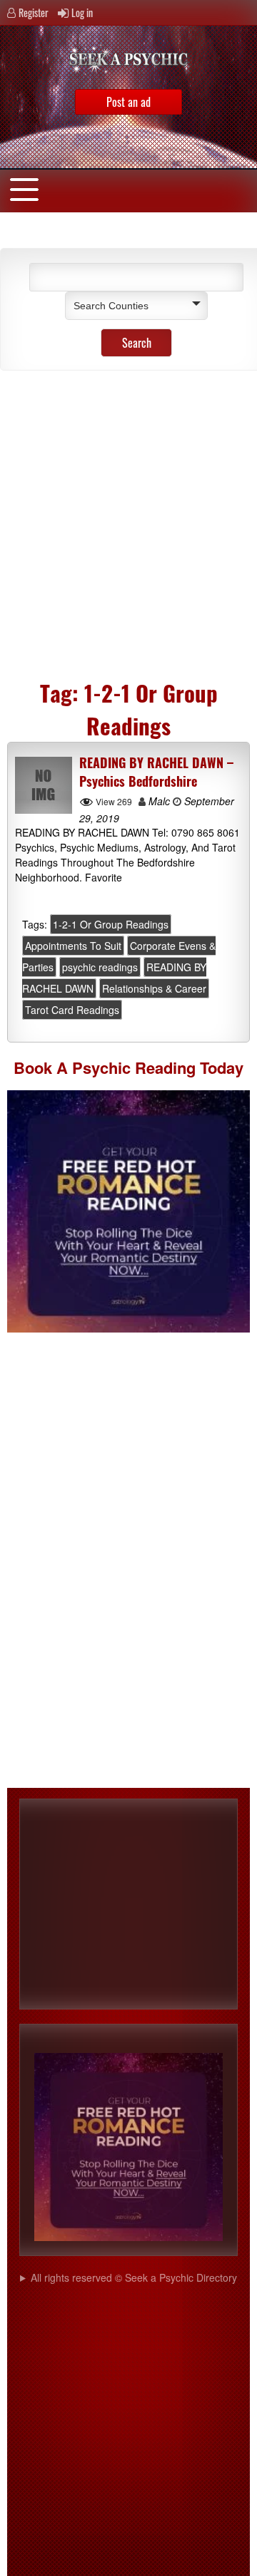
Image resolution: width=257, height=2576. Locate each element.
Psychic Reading (134, 1067)
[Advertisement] (128, 520)
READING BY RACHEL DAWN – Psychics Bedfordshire (156, 772)
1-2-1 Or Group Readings (111, 924)
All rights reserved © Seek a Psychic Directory (134, 2277)
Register (34, 12)
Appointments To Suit (73, 946)
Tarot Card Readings (72, 1010)
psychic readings (100, 967)
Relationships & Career (154, 988)
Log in (82, 12)
